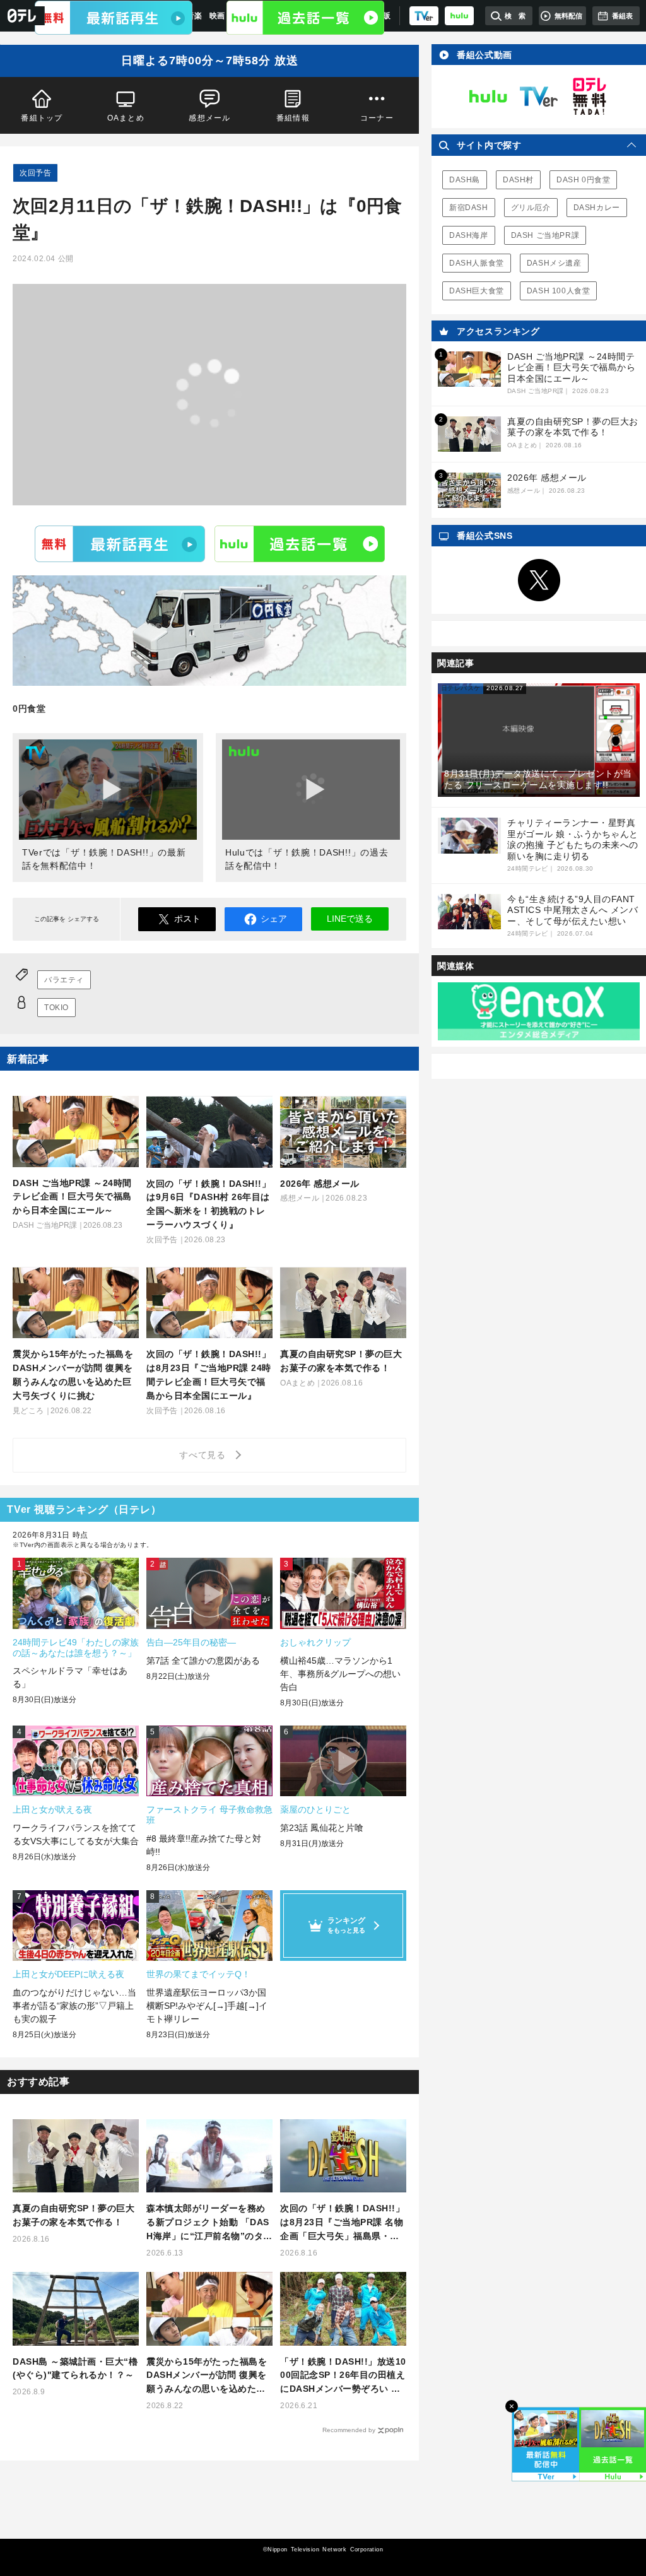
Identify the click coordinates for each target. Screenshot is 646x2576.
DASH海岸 (469, 235)
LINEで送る (350, 919)
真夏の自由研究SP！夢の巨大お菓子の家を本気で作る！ (73, 2215)
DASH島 (465, 180)
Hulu (300, 543)
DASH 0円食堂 (583, 180)
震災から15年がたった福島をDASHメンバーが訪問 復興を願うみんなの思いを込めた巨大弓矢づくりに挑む (207, 2376)
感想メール (209, 118)
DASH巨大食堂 (477, 291)
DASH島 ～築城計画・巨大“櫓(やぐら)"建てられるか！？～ (75, 2368)
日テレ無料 (589, 97)
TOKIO (56, 1008)
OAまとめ (126, 118)
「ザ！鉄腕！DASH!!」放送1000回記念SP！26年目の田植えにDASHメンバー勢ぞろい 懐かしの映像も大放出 (343, 2376)
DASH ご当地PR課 (545, 235)
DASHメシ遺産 (554, 263)
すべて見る (204, 1455)
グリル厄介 (531, 208)
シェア (274, 919)
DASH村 (518, 180)
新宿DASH (469, 208)
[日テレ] (22, 16)
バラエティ (64, 980)
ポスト (187, 919)
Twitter (539, 580)
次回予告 (35, 173)
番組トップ (42, 118)
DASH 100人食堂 (559, 291)
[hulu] (459, 16)
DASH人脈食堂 (477, 263)
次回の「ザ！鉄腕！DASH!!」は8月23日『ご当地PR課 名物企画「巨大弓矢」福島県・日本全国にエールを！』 (342, 2223)
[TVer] (424, 16)
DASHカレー (597, 208)
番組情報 (293, 118)
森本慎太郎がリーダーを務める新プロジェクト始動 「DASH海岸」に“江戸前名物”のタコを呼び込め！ (209, 2223)
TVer (120, 543)
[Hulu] (305, 18)
